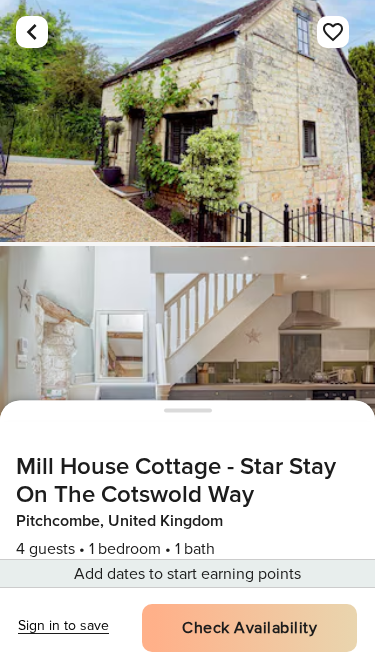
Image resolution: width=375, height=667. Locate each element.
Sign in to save (63, 625)
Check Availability (249, 628)
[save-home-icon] (333, 32)
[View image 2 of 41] (187, 367)
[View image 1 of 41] (187, 121)
